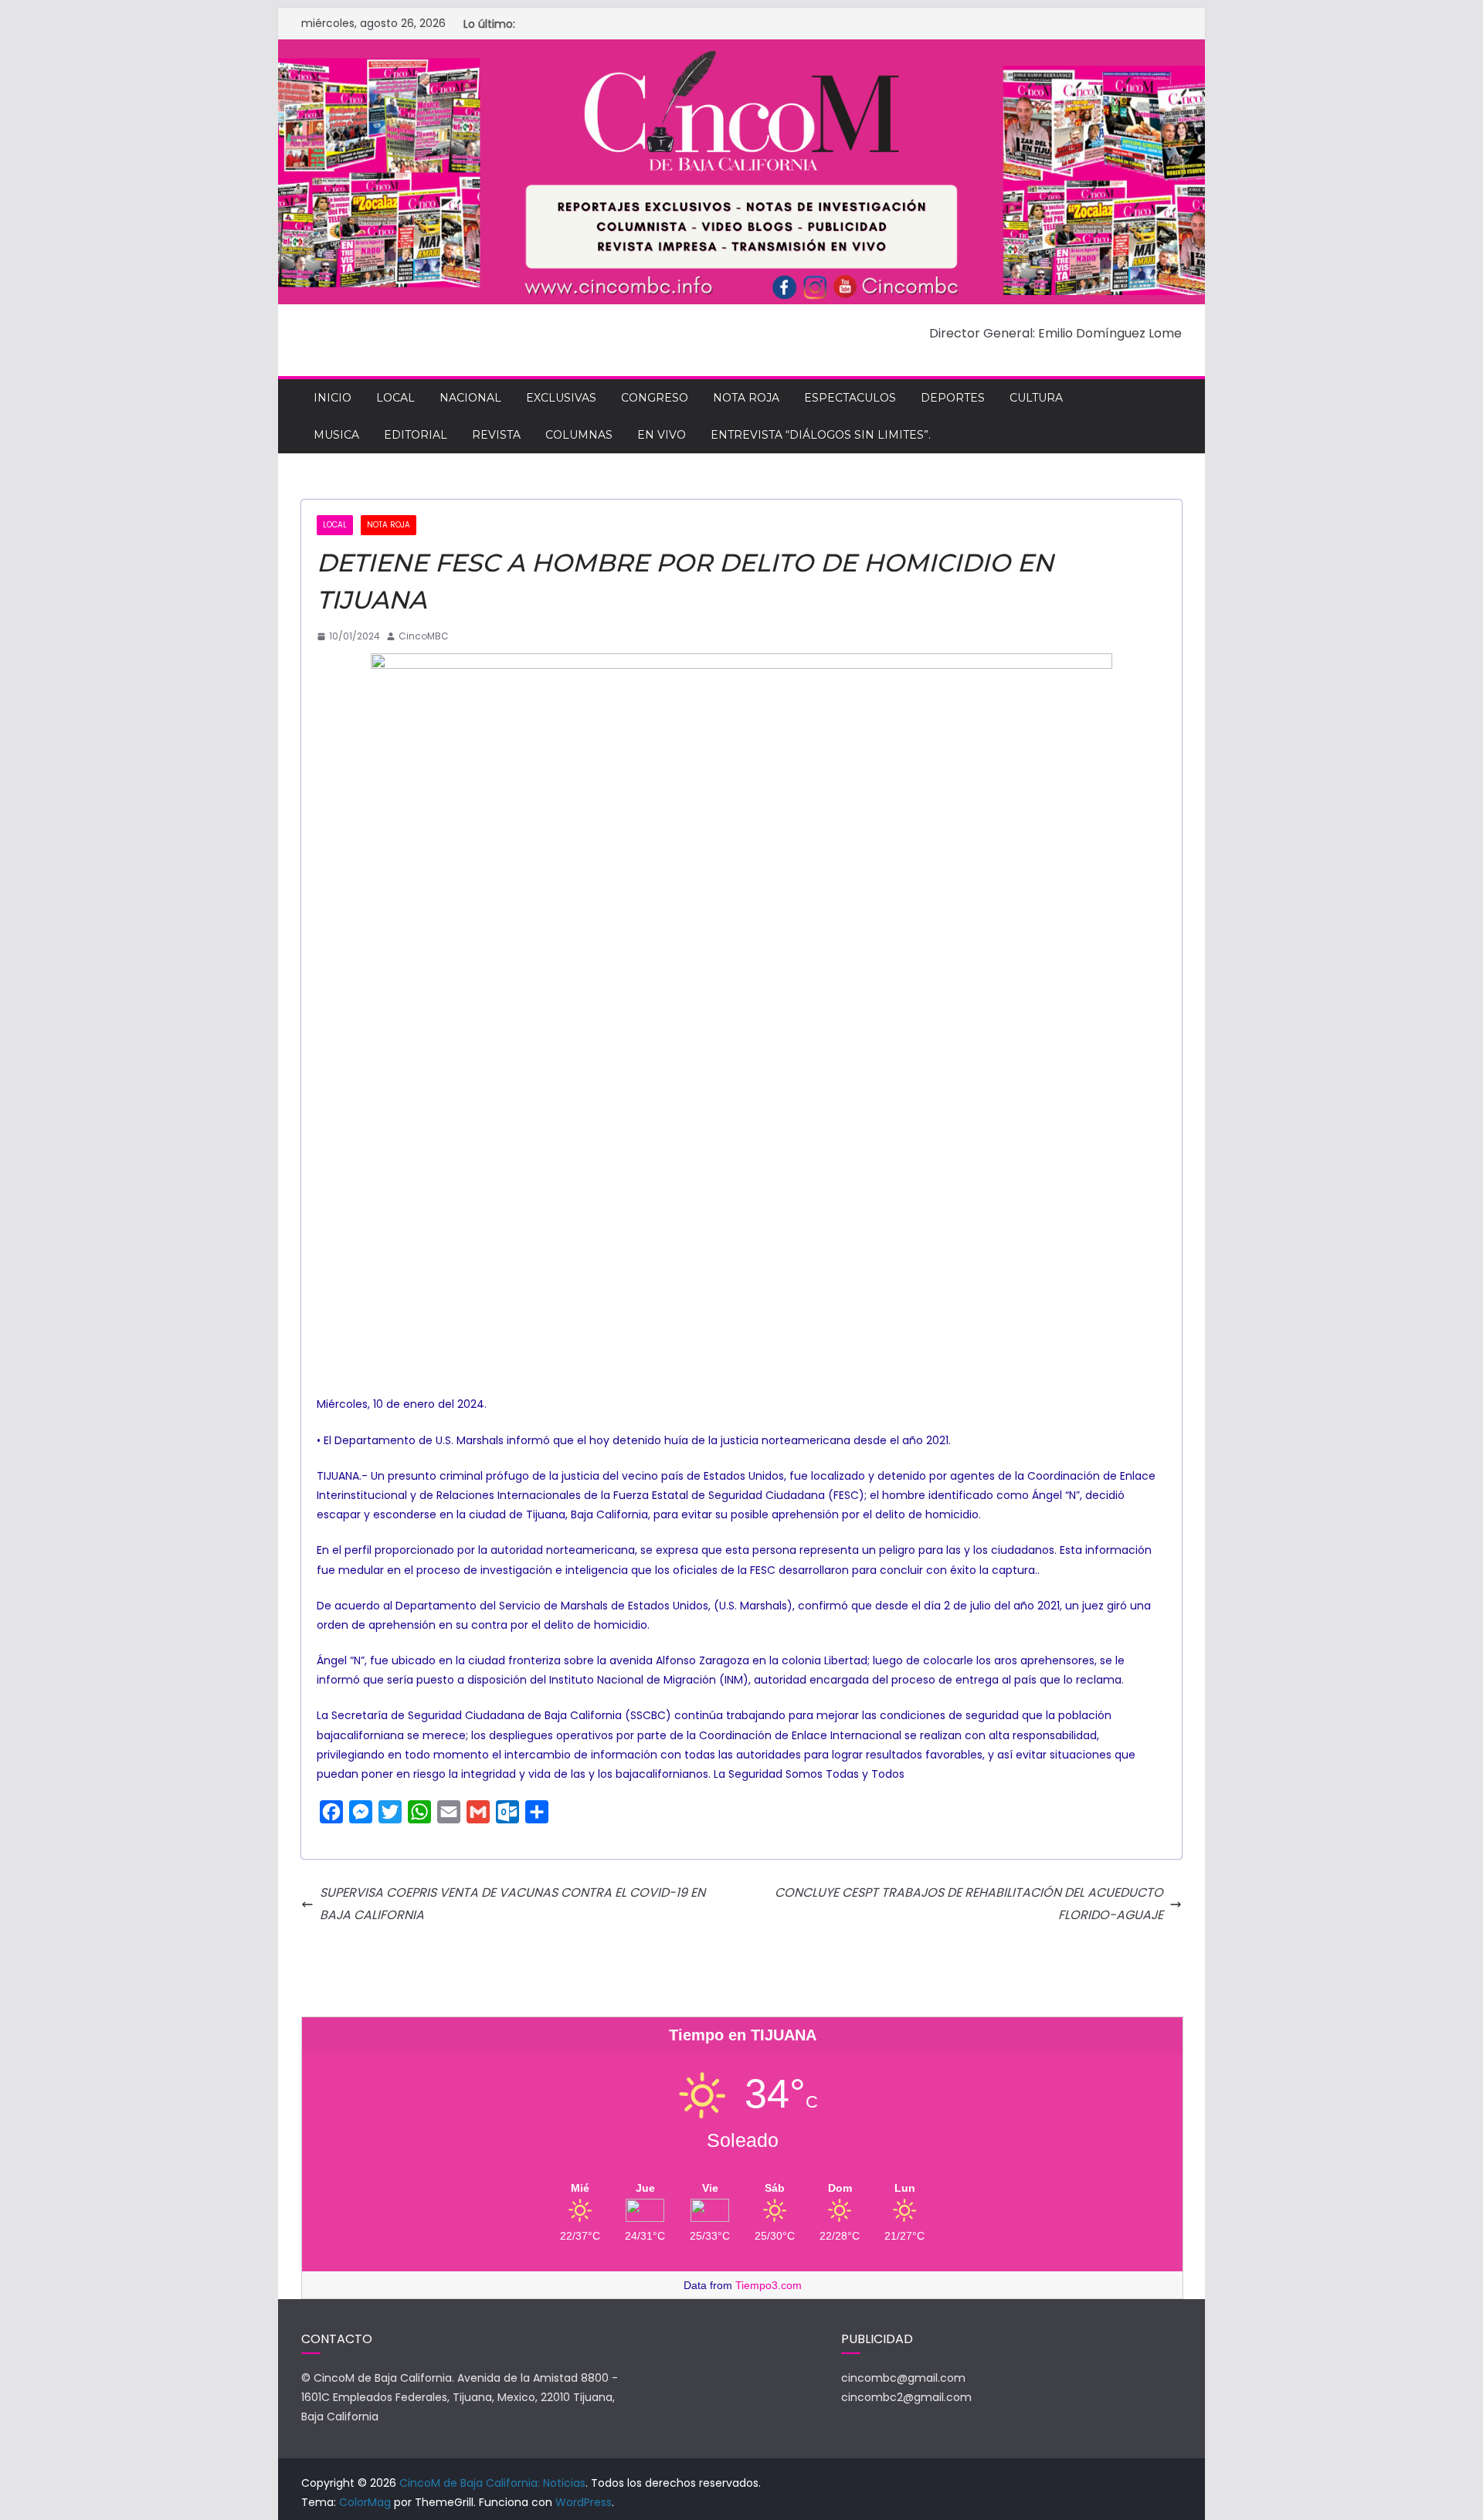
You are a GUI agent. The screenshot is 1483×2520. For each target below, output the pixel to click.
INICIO (333, 398)
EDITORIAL (416, 435)
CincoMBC (424, 636)
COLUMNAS (579, 435)
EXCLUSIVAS (561, 398)
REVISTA (496, 435)
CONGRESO (655, 398)
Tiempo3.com (769, 2285)
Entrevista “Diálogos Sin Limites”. (821, 435)
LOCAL (395, 398)
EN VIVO (662, 435)
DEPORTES (953, 398)
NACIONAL (470, 398)
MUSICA (336, 435)
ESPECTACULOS (850, 398)
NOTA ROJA (746, 398)
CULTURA (1036, 398)
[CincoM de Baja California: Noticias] (741, 50)
